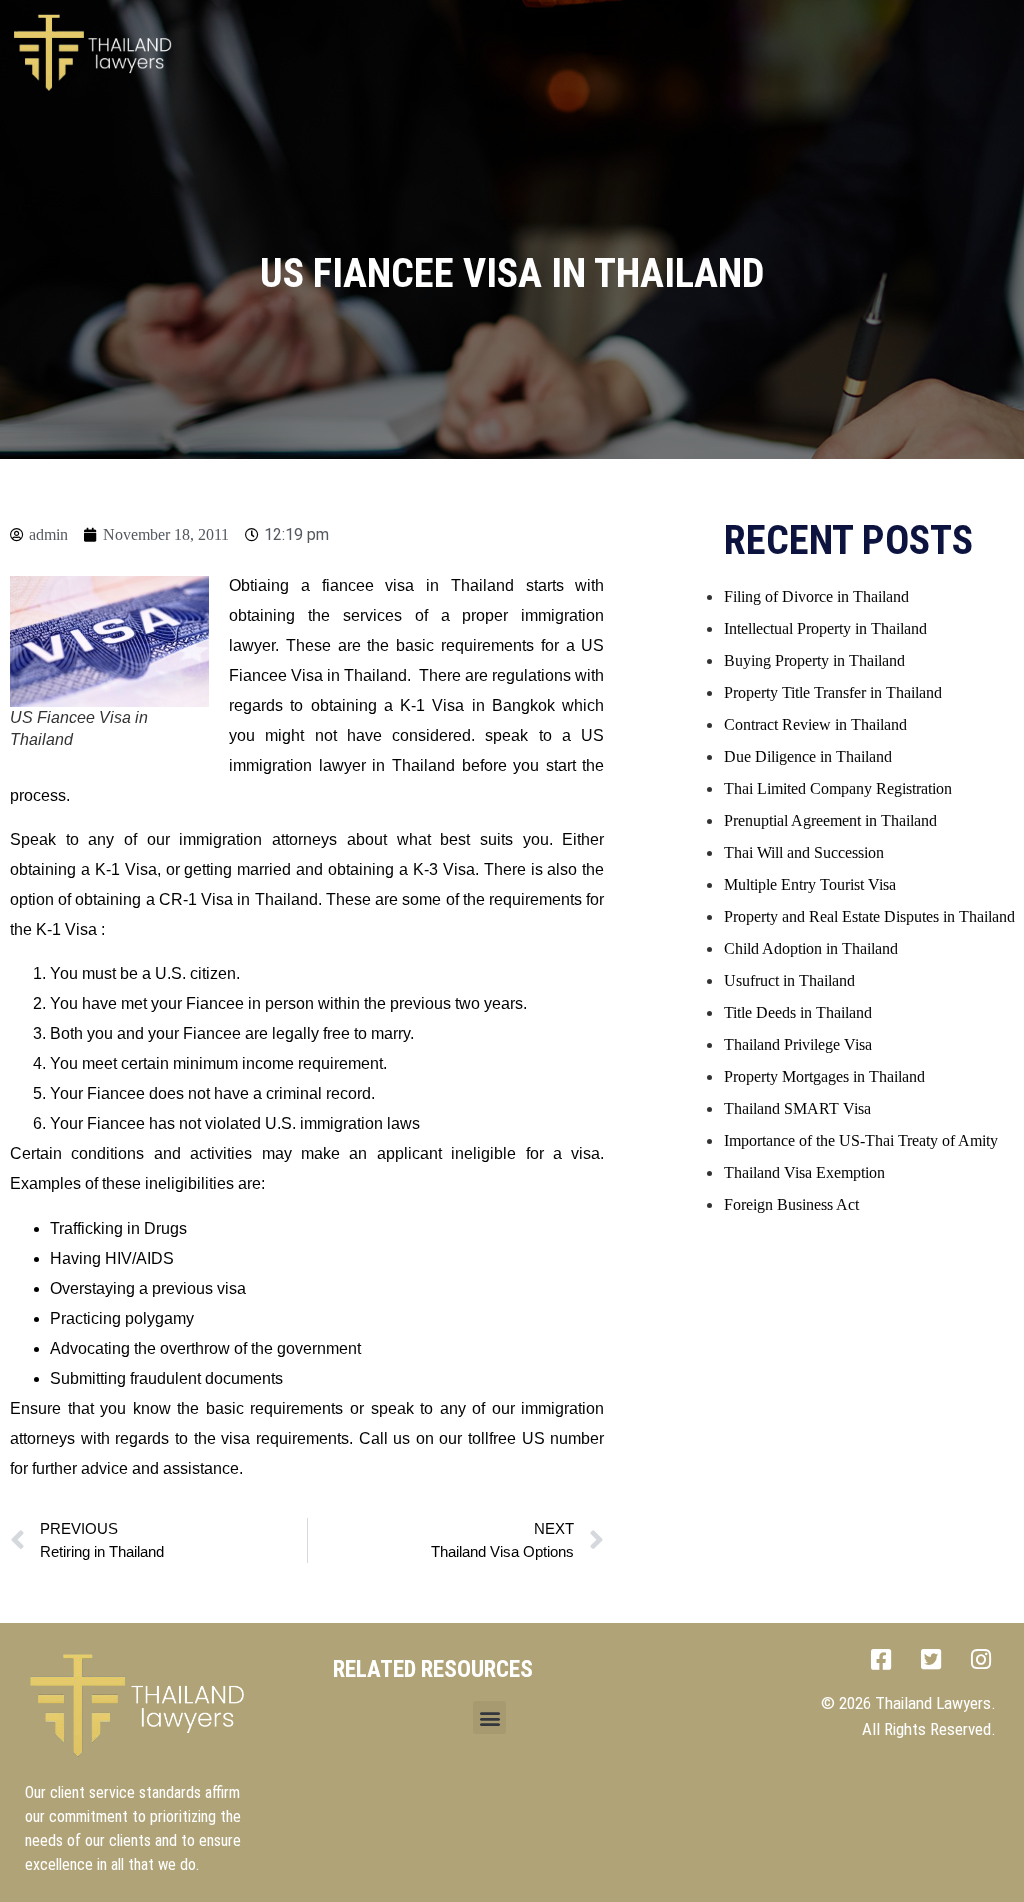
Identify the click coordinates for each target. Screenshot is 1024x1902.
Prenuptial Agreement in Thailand (830, 820)
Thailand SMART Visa (797, 1108)
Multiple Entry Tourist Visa (810, 884)
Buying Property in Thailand (814, 660)
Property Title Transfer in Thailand (833, 692)
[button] (603, 46)
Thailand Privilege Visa (798, 1044)
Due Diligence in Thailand (808, 756)
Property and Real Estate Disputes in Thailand (869, 916)
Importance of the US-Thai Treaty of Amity (861, 1140)
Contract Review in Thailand (815, 724)
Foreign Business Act (791, 1204)
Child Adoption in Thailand (811, 948)
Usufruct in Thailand (789, 980)
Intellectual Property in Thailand (825, 628)
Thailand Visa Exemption (804, 1172)
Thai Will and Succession (804, 852)
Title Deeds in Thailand (798, 1012)
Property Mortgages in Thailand (824, 1076)
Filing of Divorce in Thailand (816, 596)
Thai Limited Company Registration (838, 788)
